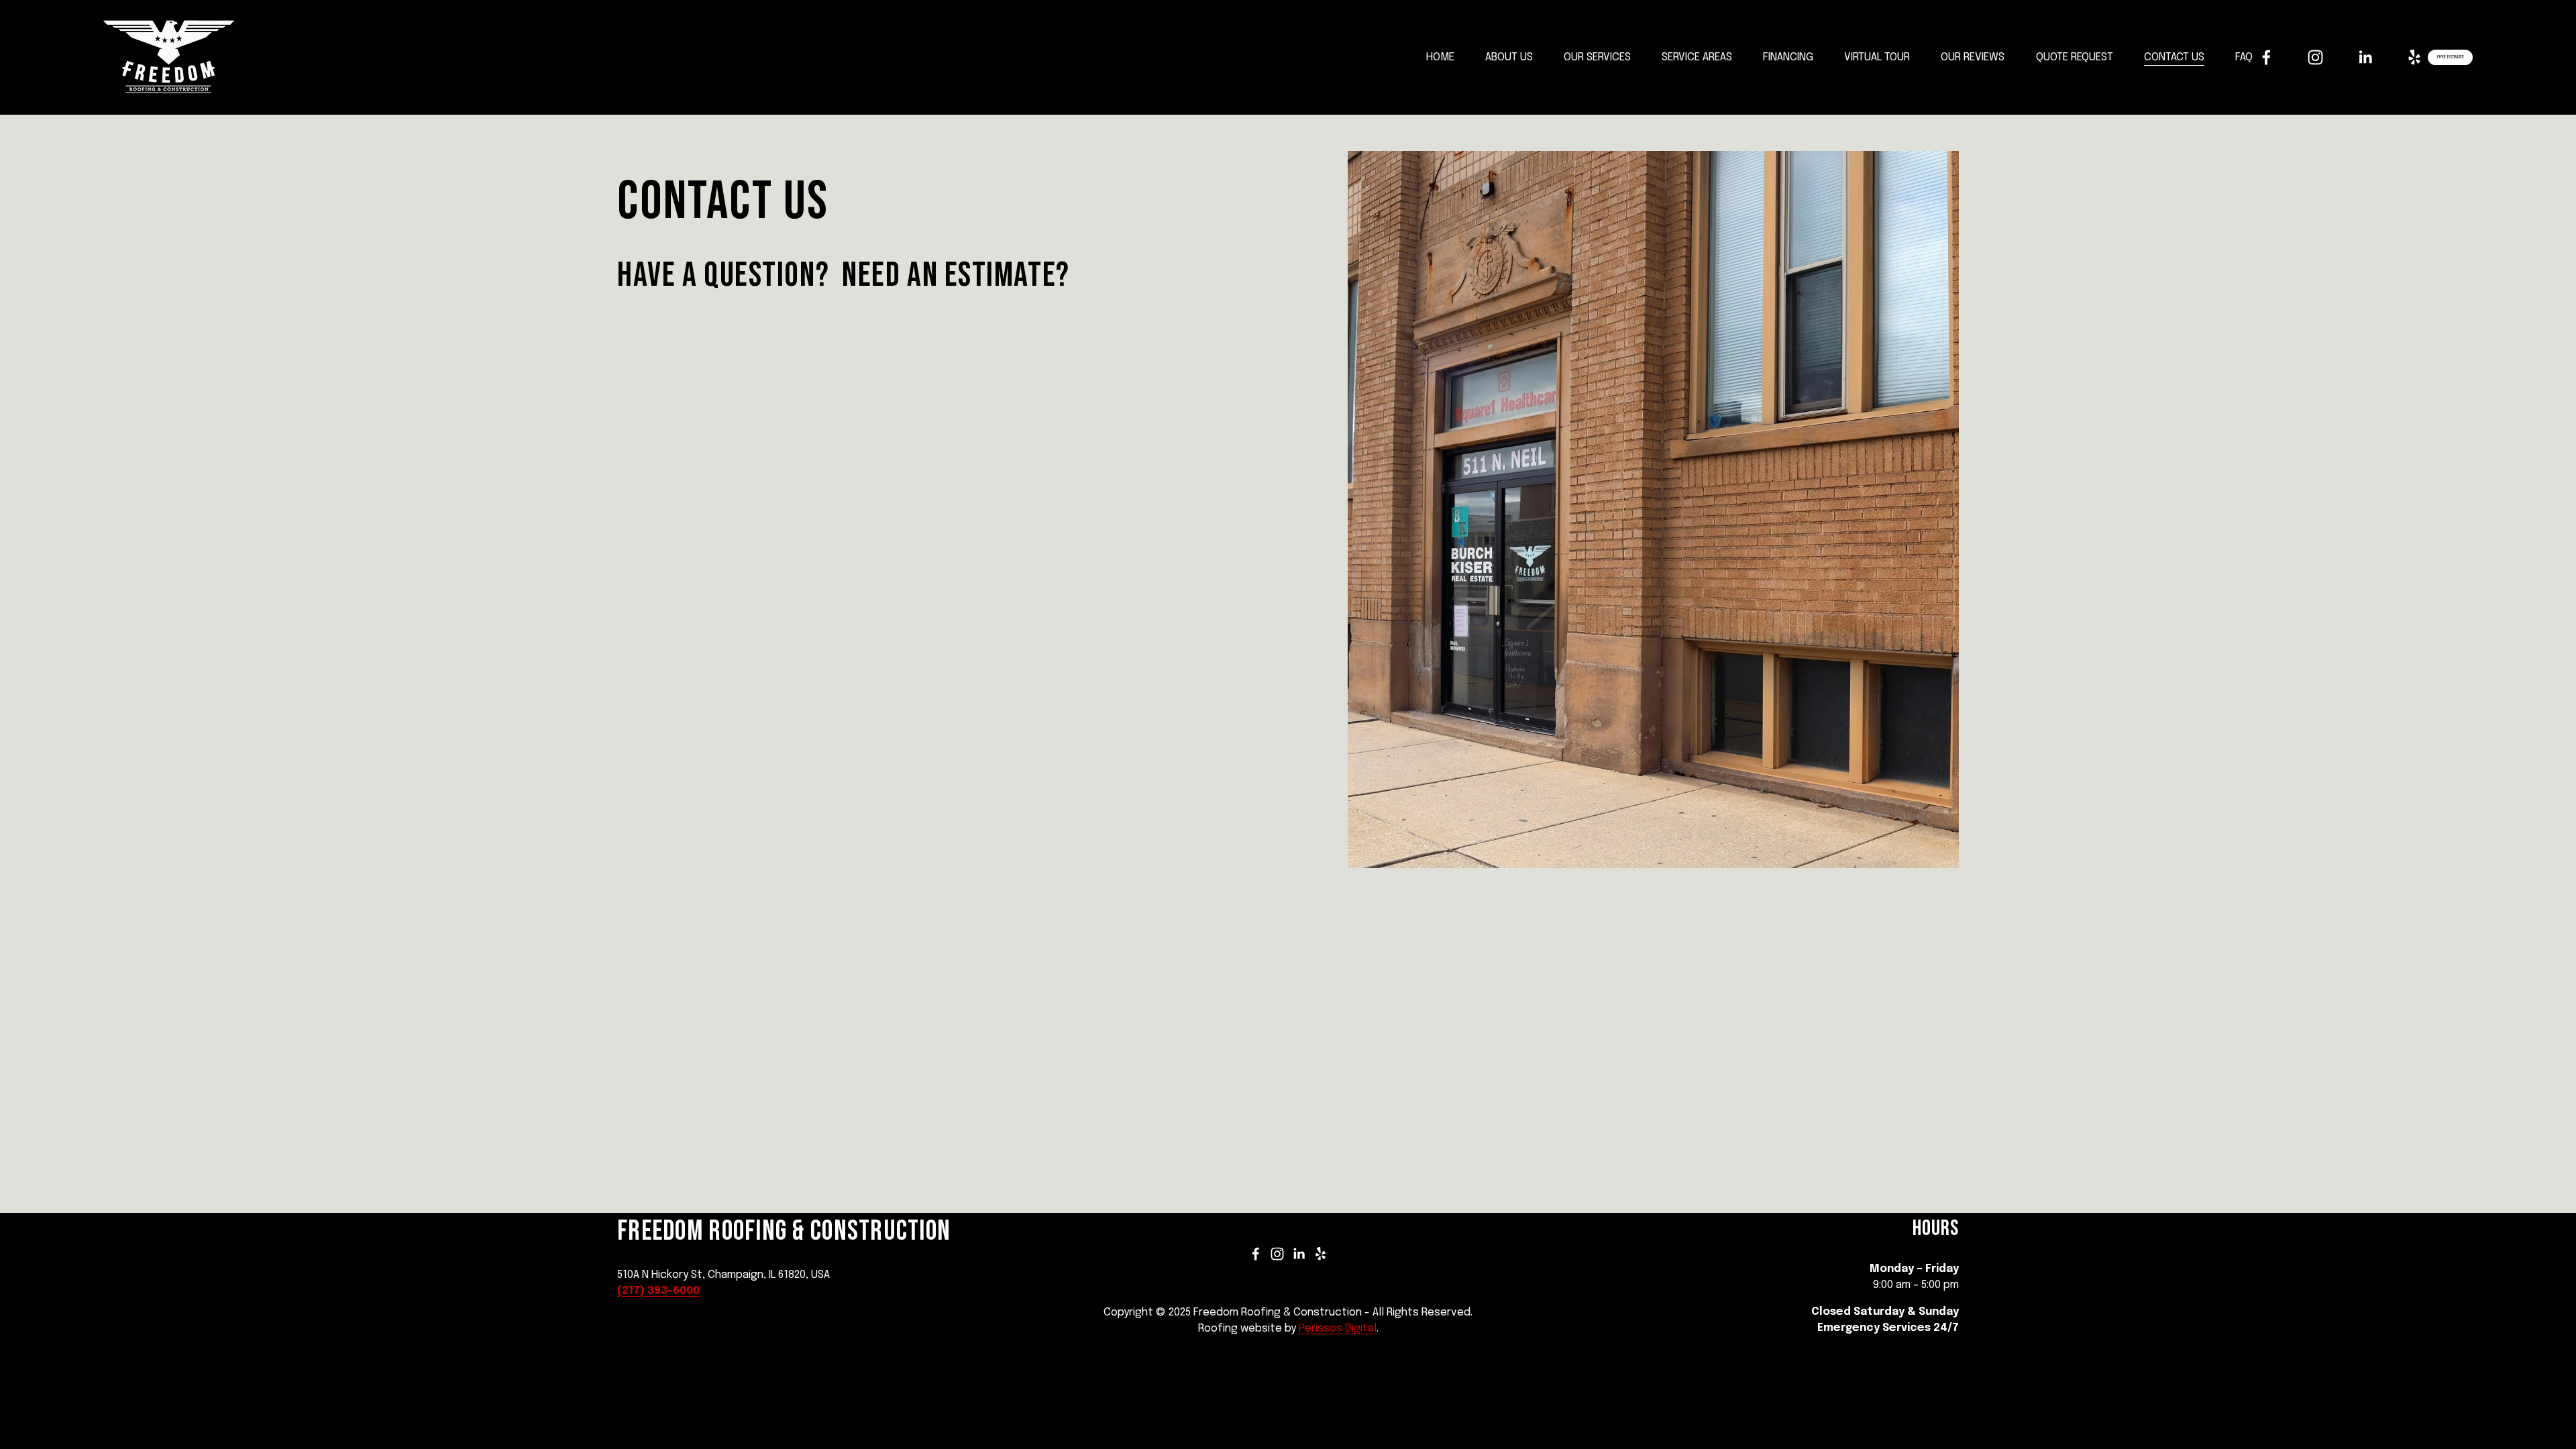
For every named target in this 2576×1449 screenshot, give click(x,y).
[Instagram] (2315, 57)
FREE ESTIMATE (2451, 57)
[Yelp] (2414, 57)
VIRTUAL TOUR (1877, 57)
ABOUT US (1509, 57)
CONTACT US (2174, 57)
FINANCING (1788, 57)
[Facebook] (2266, 57)
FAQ (2244, 57)
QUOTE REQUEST (2075, 57)
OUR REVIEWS (1973, 57)
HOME (1440, 57)
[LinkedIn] (2365, 57)
